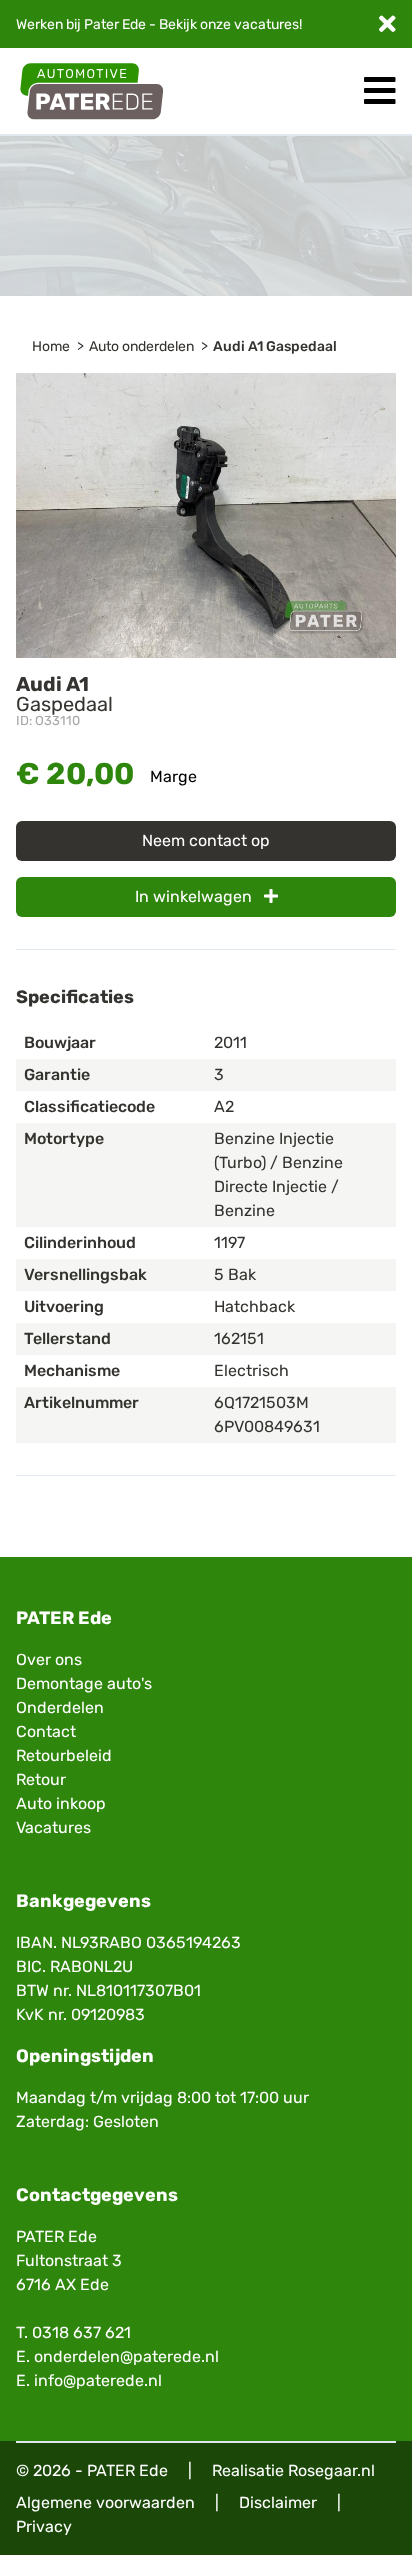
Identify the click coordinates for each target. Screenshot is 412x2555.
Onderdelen (60, 1707)
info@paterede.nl (98, 2380)
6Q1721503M (261, 1402)
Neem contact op (206, 840)
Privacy (44, 2526)
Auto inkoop (61, 1803)
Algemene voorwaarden (105, 2502)
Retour (41, 1779)
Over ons (49, 1659)
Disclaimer (278, 2502)
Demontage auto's (84, 1683)
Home (51, 346)
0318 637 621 (81, 2332)
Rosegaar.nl (331, 2470)
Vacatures (53, 1827)
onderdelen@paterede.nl (126, 2356)
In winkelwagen (195, 896)
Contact (46, 1731)
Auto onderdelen (141, 346)
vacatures (266, 24)
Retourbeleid (64, 1755)
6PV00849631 (267, 1426)
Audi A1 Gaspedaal (275, 346)
